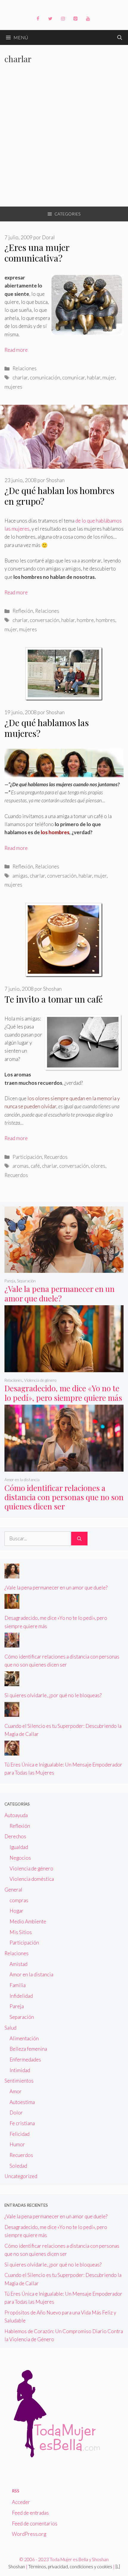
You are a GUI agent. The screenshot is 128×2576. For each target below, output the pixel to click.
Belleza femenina (28, 2049)
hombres (106, 620)
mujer (109, 378)
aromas (21, 1166)
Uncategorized (21, 2176)
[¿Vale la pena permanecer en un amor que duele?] (64, 1269)
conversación (45, 620)
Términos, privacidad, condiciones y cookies (70, 2566)
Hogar (17, 1911)
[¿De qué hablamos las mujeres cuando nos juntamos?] (64, 776)
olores (98, 1166)
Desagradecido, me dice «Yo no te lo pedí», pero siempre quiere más (63, 1393)
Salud (10, 2028)
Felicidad (19, 2134)
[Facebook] (38, 19)
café (35, 1166)
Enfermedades (25, 2060)
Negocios (20, 1858)
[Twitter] (50, 19)
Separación (26, 1281)
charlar (20, 378)
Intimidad (20, 2070)
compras (19, 1900)
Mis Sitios (21, 1932)
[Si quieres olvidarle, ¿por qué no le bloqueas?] (12, 1682)
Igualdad (19, 1847)
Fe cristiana (22, 2123)
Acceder (21, 2502)
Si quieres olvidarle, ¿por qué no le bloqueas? (53, 1695)
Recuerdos (56, 1157)
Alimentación (24, 2038)
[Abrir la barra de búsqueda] (120, 37)
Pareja (10, 1281)
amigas (20, 876)
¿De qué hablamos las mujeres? (47, 728)
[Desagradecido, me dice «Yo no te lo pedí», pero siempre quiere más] (64, 1368)
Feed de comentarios (35, 2523)
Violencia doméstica (32, 1879)
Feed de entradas (30, 2513)
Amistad (18, 1964)
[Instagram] (63, 19)
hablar (94, 378)
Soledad (18, 2166)
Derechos (15, 1836)
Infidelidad (21, 1996)
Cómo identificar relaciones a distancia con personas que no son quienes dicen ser (64, 1497)
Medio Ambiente (28, 1921)
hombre (85, 620)
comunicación (45, 378)
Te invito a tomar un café (54, 999)
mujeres (13, 387)
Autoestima (22, 2102)
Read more (16, 350)
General (13, 1890)
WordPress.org (29, 2534)
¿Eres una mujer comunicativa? (37, 253)
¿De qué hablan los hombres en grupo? (59, 496)
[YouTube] (88, 19)
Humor (17, 2144)
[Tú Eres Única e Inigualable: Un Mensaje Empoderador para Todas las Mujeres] (12, 1751)
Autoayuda (16, 1815)
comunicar (74, 378)
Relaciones (25, 368)
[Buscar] (79, 1539)
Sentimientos (19, 2081)
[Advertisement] (64, 140)
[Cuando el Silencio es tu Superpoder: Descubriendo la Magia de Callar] (12, 1713)
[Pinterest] (75, 19)
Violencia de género (40, 1380)
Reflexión (23, 611)
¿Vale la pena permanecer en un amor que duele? (60, 1293)
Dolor (16, 2112)
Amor (16, 2091)
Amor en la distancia (22, 1480)
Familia (18, 1985)
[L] (118, 2566)
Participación (27, 1157)
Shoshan (17, 2566)
